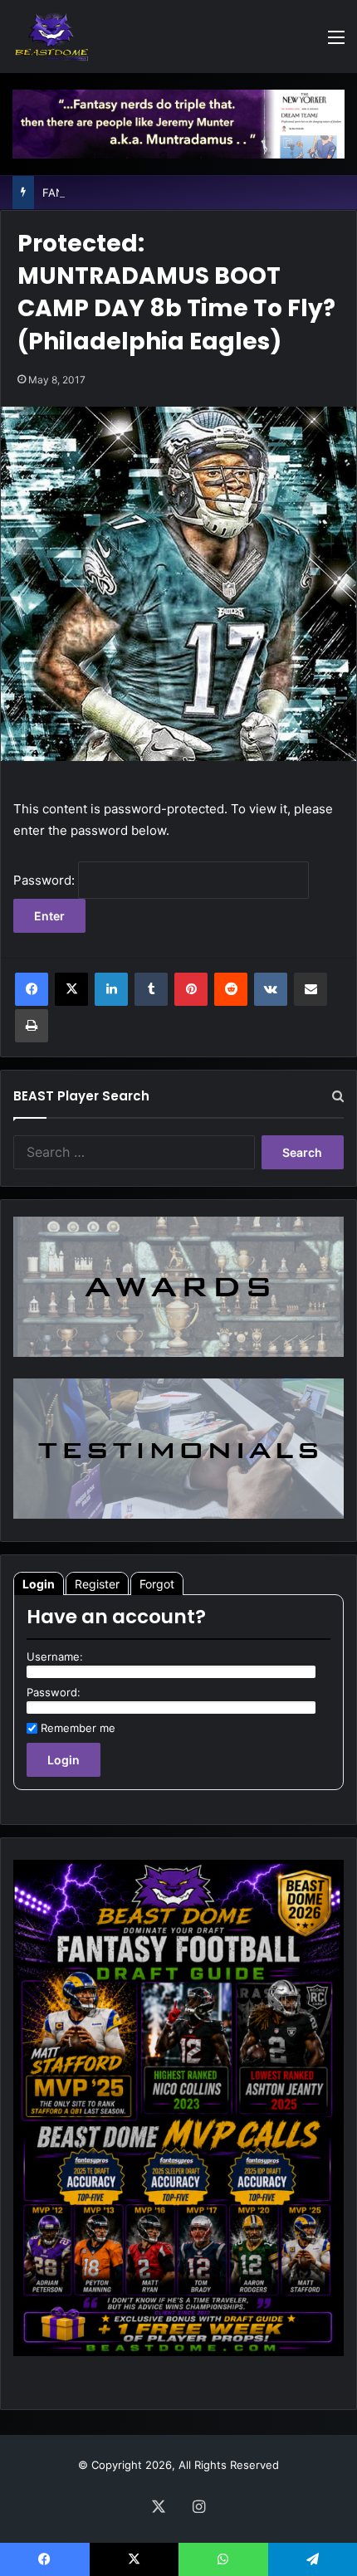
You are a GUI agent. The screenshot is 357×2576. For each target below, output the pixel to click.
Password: (46, 880)
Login (39, 1584)
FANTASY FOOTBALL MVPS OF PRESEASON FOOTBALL (186, 193)
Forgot (157, 1584)
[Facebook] (32, 989)
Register (97, 1584)
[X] (71, 989)
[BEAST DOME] (51, 37)
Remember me (78, 1728)
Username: (55, 1656)
